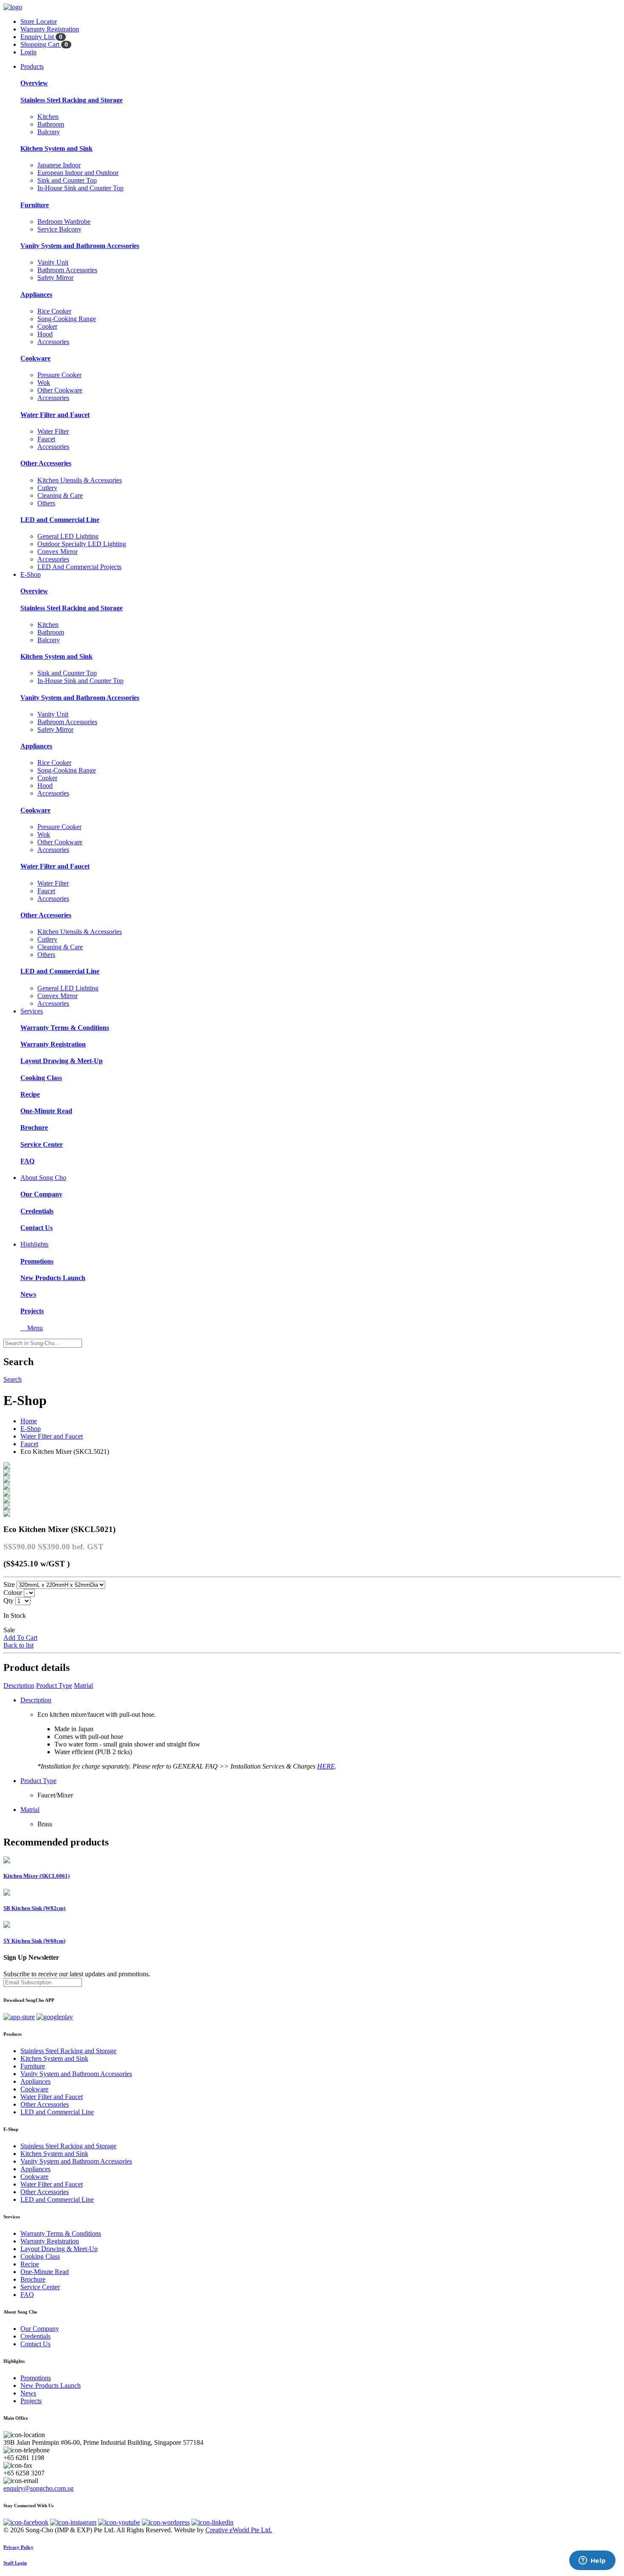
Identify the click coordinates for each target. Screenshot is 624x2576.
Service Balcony (59, 229)
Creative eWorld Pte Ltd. (239, 2530)
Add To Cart (20, 1638)
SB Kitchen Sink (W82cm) (34, 1908)
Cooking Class (41, 1078)
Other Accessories (46, 463)
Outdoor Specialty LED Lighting (82, 544)
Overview (34, 83)
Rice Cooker (54, 311)
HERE (326, 1766)
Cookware (35, 358)
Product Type (54, 1686)
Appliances (36, 295)
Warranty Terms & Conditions (65, 1028)
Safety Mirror (55, 278)
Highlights (34, 1244)
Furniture (35, 205)
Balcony (49, 132)
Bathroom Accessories (67, 270)
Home (29, 1421)
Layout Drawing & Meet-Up (62, 1061)
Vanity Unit (53, 262)
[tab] (312, 2034)
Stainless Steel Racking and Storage (72, 100)
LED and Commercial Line (60, 520)
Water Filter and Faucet (55, 415)
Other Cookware (60, 390)
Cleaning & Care (60, 495)
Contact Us (37, 1228)
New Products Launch (53, 1278)
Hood (45, 334)
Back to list (18, 1645)
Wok (44, 382)
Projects (32, 1311)
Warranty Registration (53, 1044)
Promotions (37, 1261)
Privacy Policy (18, 2547)
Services (32, 1011)
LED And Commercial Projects (79, 567)
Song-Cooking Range (67, 319)
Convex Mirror (58, 552)
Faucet (46, 439)
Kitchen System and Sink (56, 148)
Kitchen (48, 117)
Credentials (37, 1211)
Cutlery (47, 488)
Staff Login (15, 2563)
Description (19, 1686)
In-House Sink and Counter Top (80, 188)
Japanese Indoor (59, 165)
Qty (8, 1601)
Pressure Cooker (59, 375)
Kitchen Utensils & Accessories (80, 480)
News (28, 1294)
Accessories (53, 342)
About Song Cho (43, 1178)
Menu (32, 1328)
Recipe (30, 1094)
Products (32, 66)
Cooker (47, 326)
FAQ (27, 1161)
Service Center (42, 1144)
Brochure (34, 1127)
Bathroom (51, 124)
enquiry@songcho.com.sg (38, 2488)
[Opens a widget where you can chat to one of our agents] (592, 2561)
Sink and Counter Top (67, 180)
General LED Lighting (68, 536)
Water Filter (53, 431)
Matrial (83, 1686)
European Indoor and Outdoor (78, 173)
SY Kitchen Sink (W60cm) (34, 1941)
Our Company (41, 1194)
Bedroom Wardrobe (64, 221)
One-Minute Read (46, 1111)
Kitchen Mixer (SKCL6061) (37, 1876)
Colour (13, 1593)
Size (9, 1584)
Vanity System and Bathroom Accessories (80, 246)
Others (46, 503)
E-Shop (31, 574)
